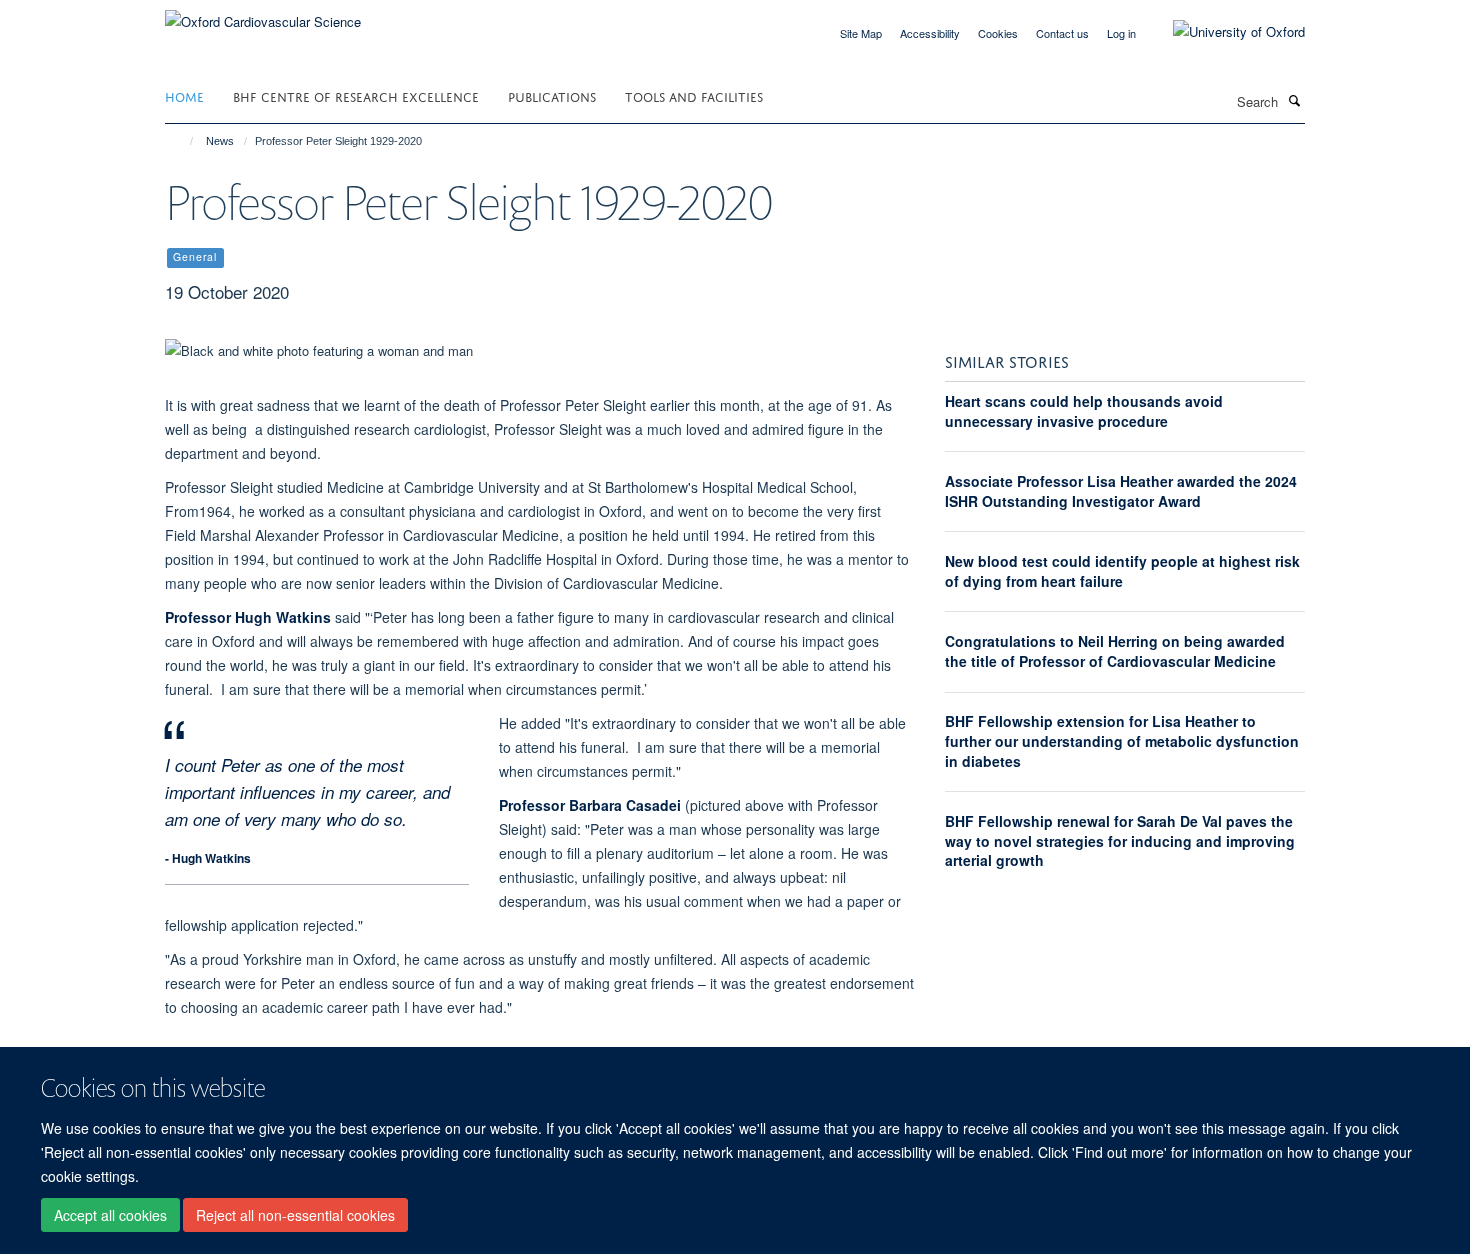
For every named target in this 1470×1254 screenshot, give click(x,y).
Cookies (998, 33)
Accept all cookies (110, 1215)
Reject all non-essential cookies (295, 1215)
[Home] (182, 141)
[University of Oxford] (1224, 32)
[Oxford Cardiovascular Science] (263, 14)
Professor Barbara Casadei (590, 805)
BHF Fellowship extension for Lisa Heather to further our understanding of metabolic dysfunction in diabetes (1122, 740)
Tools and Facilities (694, 95)
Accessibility (930, 33)
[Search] (1294, 100)
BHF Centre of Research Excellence (356, 95)
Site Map (861, 33)
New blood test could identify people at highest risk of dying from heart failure (1122, 571)
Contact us (1062, 33)
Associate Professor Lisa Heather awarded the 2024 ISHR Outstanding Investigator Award (1121, 491)
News (220, 141)
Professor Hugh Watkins (248, 617)
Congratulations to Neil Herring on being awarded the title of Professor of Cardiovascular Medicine (1115, 651)
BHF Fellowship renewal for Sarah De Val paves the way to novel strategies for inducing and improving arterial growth (1120, 840)
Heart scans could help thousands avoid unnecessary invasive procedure (1084, 411)
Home (184, 95)
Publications (552, 95)
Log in (1121, 33)
